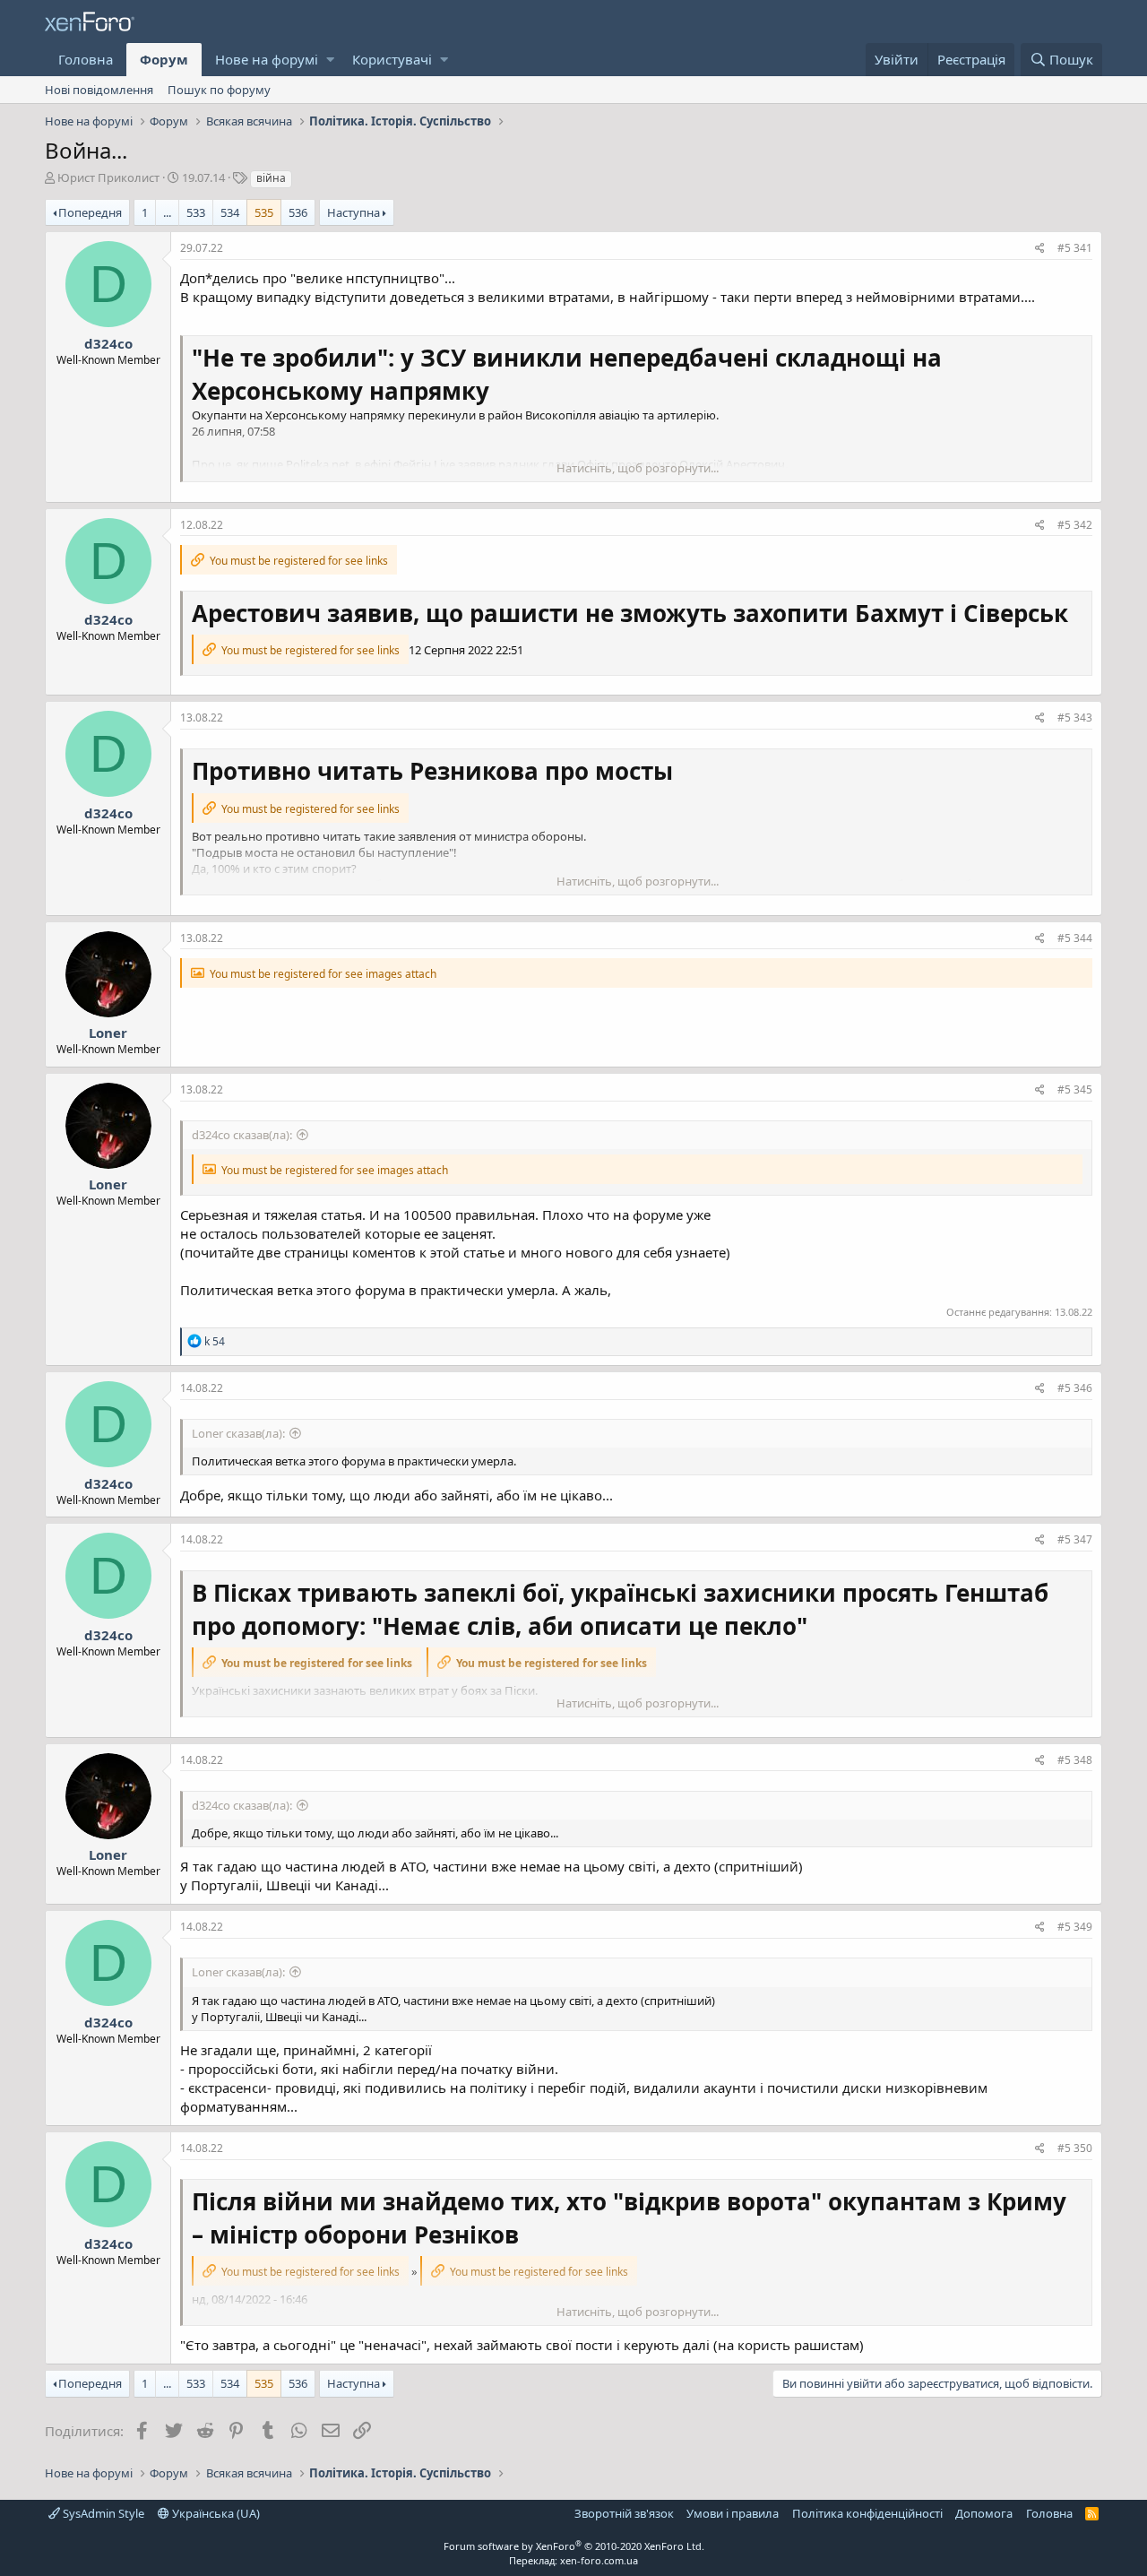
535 (264, 212)
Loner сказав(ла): (238, 1433)
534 (230, 212)
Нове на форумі (267, 59)
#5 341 (1075, 248)
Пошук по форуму (219, 90)
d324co (108, 343)
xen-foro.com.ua (599, 2560)
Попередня (90, 212)
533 (196, 212)
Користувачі (392, 59)
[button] (330, 60)
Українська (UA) (215, 2513)
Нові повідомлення (99, 90)
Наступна (354, 212)
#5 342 (1075, 525)
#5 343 (1075, 717)
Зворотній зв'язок (624, 2513)
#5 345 (1075, 1089)
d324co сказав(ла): (242, 1135)
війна (271, 178)
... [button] (167, 212)
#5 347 (1075, 1539)
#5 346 (1075, 1388)
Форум (164, 59)
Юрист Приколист (108, 177)
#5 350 (1075, 2148)
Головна (86, 59)
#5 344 (1075, 938)
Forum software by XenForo (574, 2546)
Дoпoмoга (984, 2513)
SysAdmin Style (102, 2513)
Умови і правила (733, 2513)
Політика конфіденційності (867, 2513)
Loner (108, 1033)
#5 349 (1075, 1927)
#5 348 (1075, 1760)
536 (298, 212)
